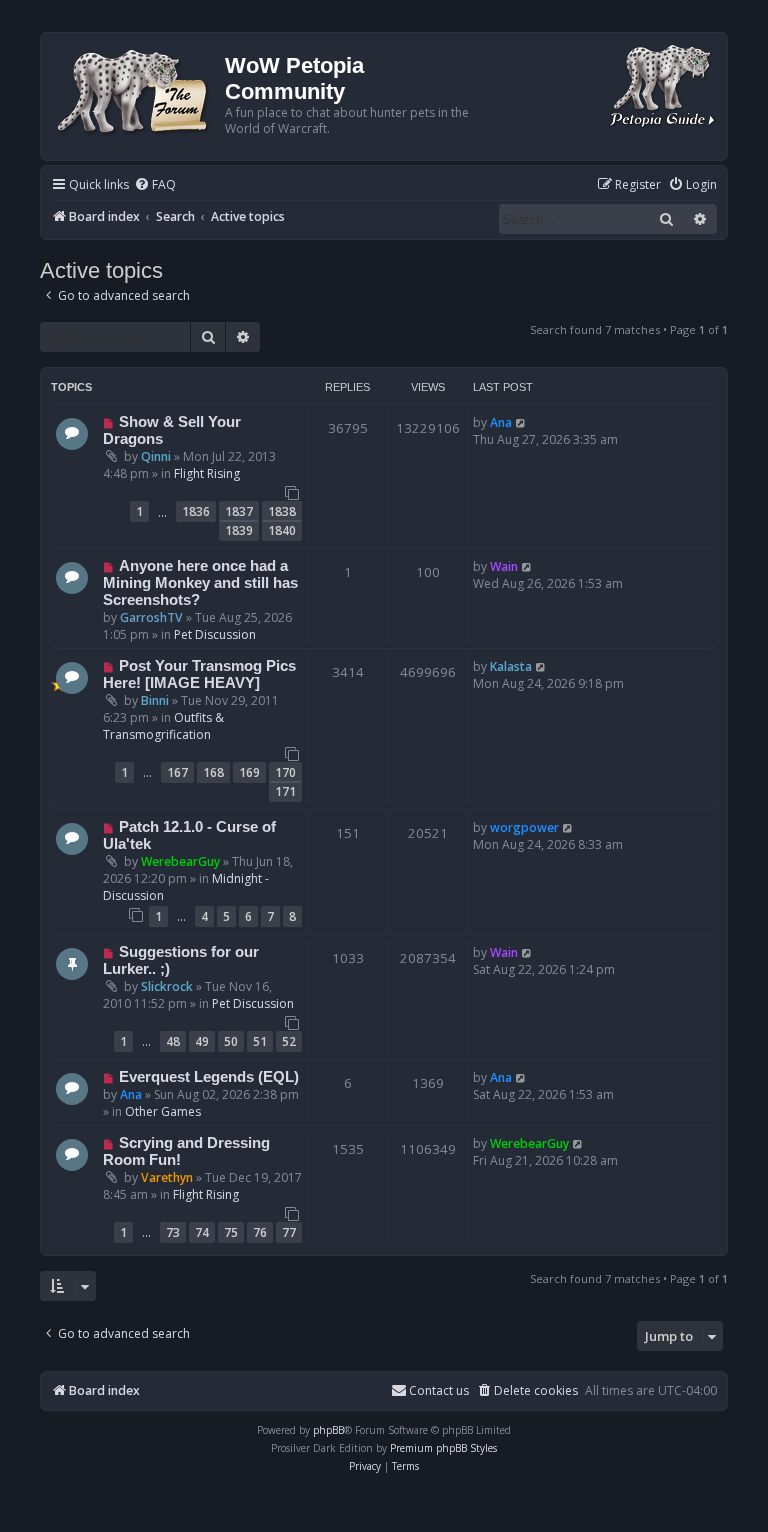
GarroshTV (151, 617)
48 (173, 1041)
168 (213, 772)
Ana (501, 422)
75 (231, 1232)
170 (285, 772)
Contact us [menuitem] (439, 1390)
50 (231, 1041)
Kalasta (511, 666)
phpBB (328, 1430)
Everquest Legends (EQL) (209, 1077)
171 (285, 791)
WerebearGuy (180, 861)
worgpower (524, 827)
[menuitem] (155, 185)
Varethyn (167, 1177)
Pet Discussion (215, 634)
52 (289, 1041)
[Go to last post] (521, 422)
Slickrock (167, 986)
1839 (239, 530)
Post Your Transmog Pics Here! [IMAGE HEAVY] (199, 674)
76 (260, 1232)
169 (249, 772)
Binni (155, 700)
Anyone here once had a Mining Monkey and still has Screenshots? (200, 583)
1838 (282, 511)
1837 (239, 511)
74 (202, 1232)
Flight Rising (207, 473)
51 (260, 1041)
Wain (504, 566)
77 (289, 1232)
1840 (282, 530)
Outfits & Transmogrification (163, 726)
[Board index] (135, 89)
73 (173, 1232)
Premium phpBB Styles (443, 1448)
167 (177, 772)
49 (202, 1041)
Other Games (163, 1111)
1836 (196, 511)
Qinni (156, 456)
